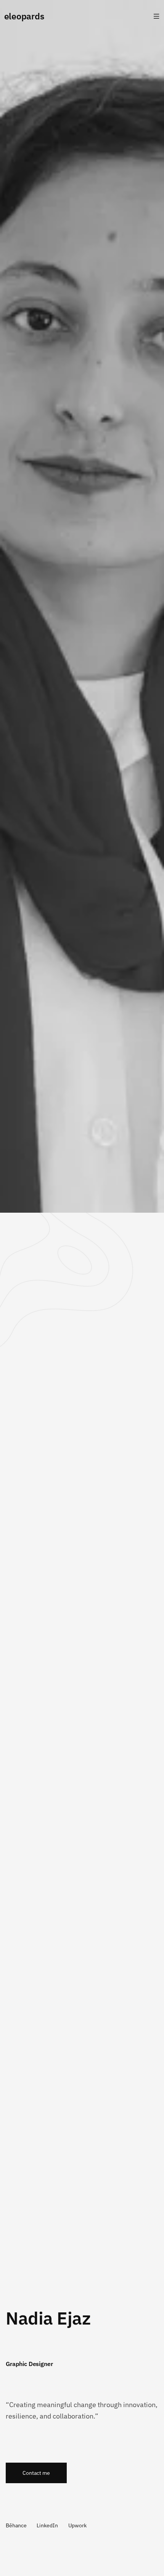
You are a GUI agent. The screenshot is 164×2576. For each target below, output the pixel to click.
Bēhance (16, 2525)
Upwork (77, 2525)
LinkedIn (47, 2525)
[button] (36, 2473)
